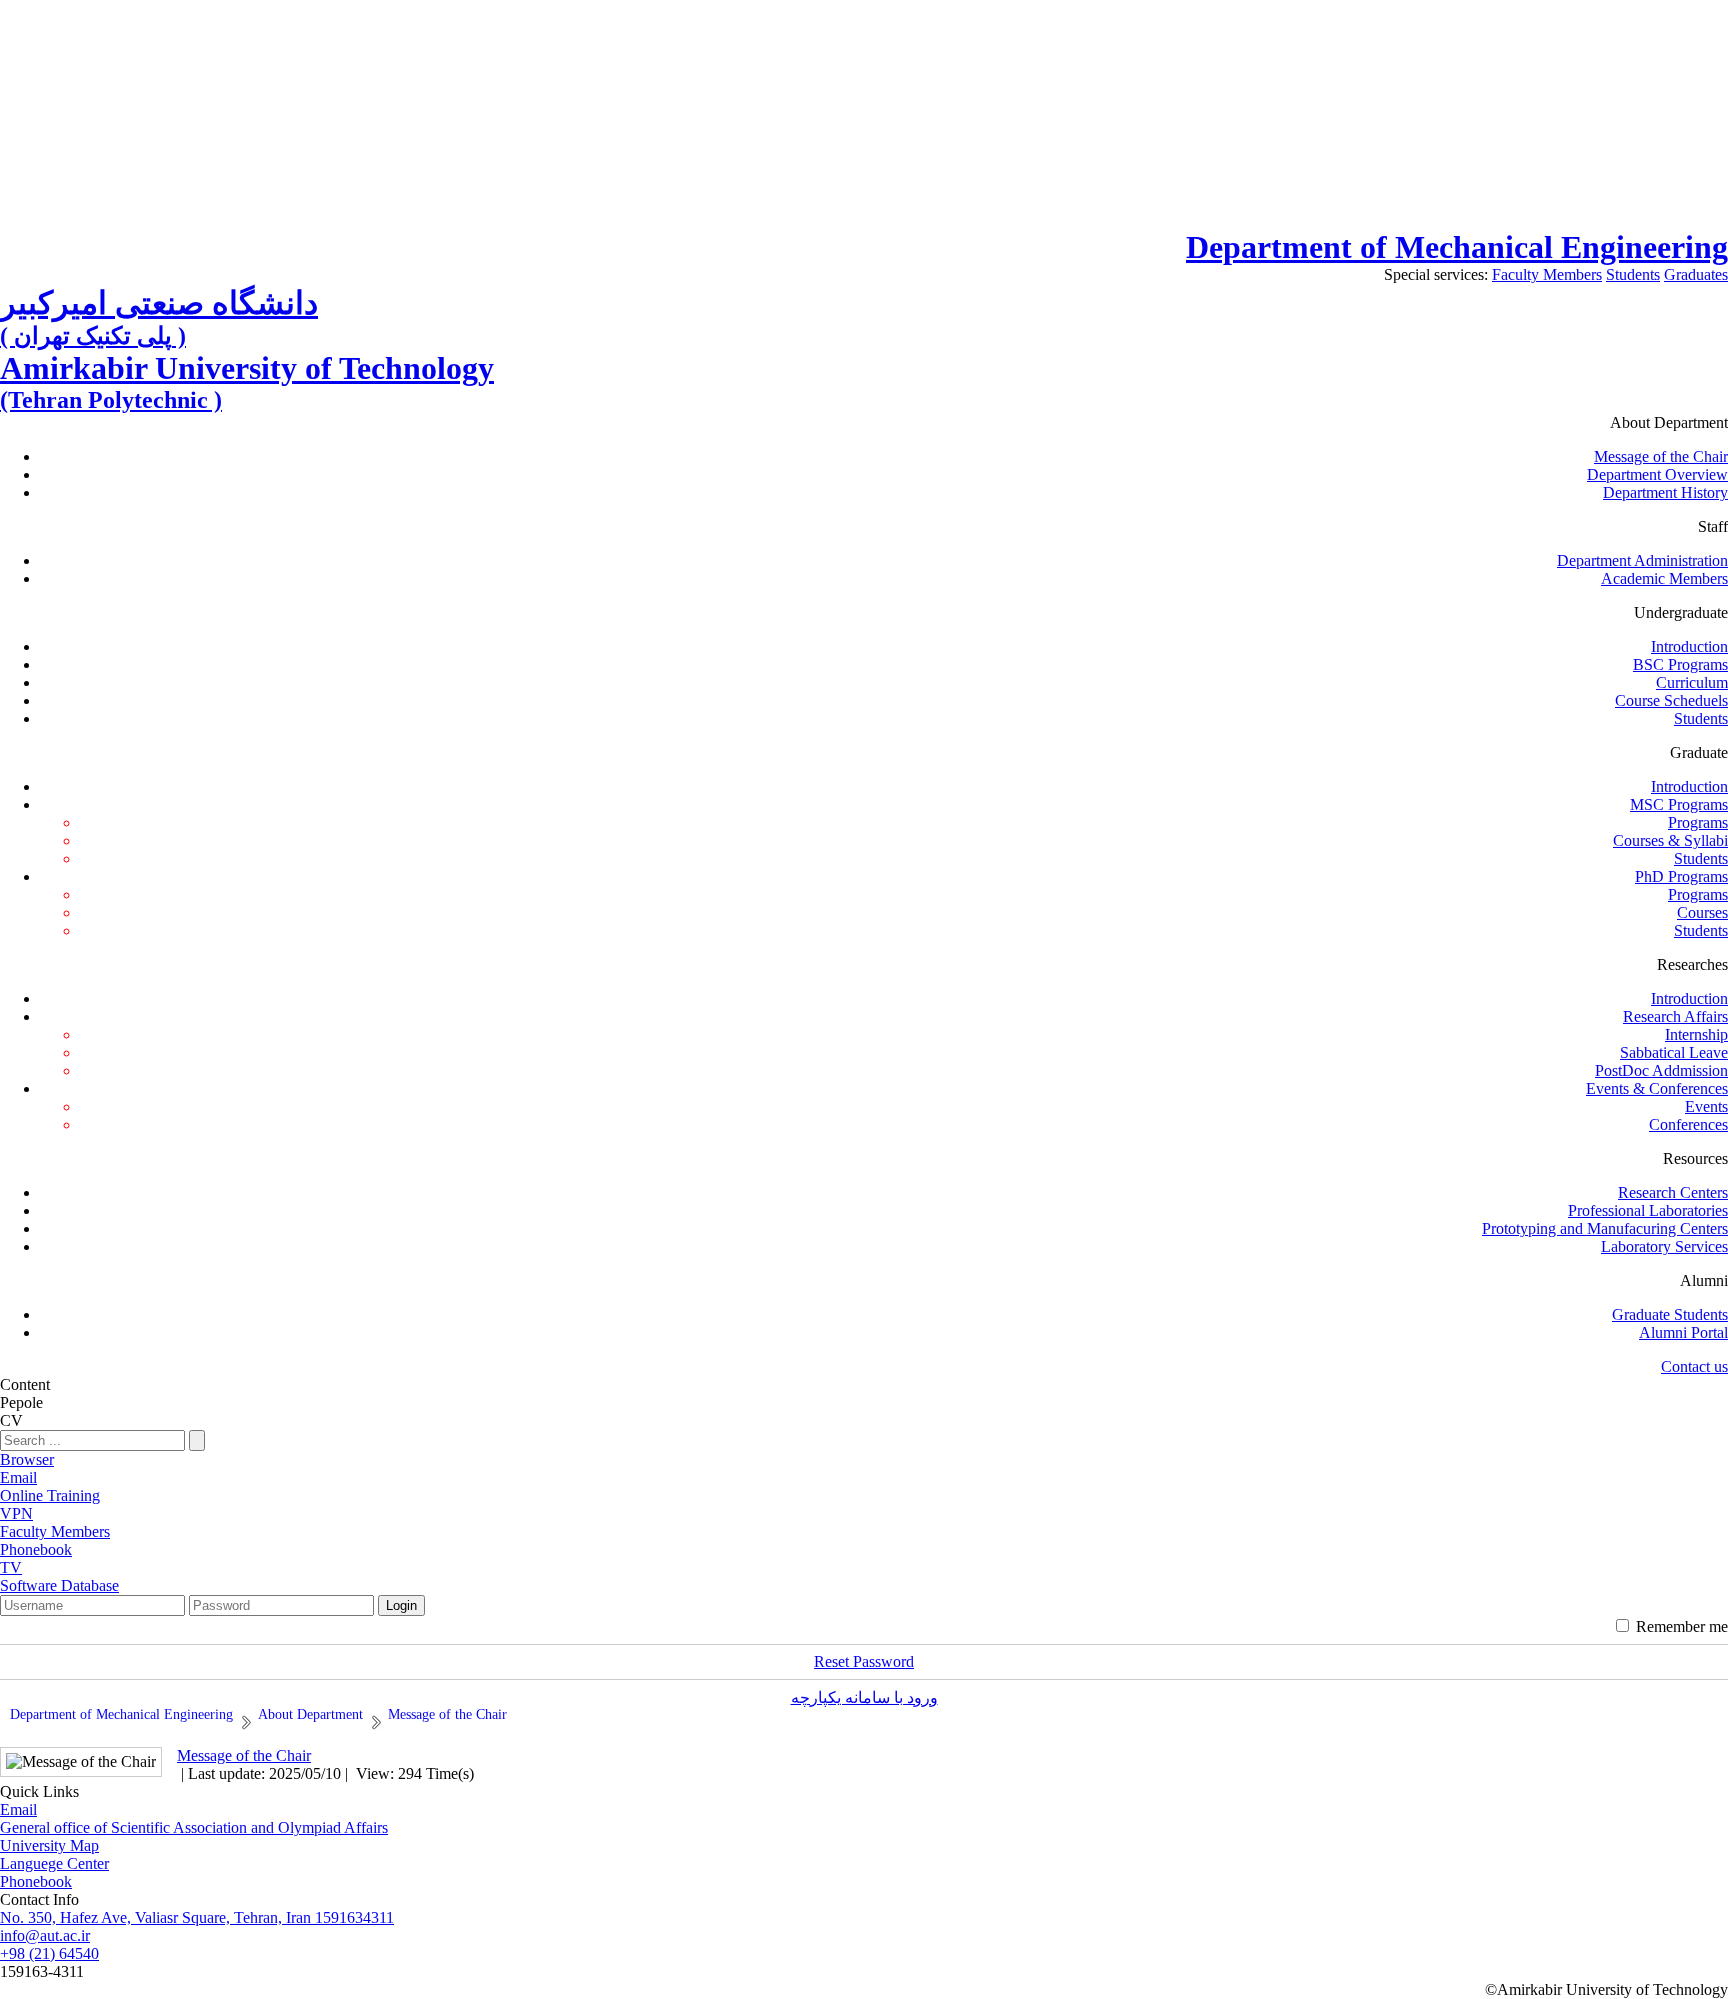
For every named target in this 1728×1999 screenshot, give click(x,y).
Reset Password (864, 1661)
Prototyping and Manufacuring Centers (1605, 1228)
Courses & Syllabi (1670, 840)
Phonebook (36, 1881)
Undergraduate (1681, 612)
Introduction (1689, 646)
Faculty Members (1547, 274)
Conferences (1688, 1124)
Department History (1665, 492)
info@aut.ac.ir (45, 1935)
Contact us (1694, 1366)
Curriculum (1692, 682)
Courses (1702, 912)
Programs (1698, 822)
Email (18, 1809)
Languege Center (54, 1863)
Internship (1696, 1034)
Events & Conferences (1657, 1088)
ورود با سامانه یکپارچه (864, 1697)
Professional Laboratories (1648, 1210)
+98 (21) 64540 (49, 1953)
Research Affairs (1675, 1016)
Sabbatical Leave (1674, 1052)
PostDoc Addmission (1661, 1070)
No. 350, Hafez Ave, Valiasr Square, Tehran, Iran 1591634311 (197, 1917)
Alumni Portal (1683, 1332)
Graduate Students (1670, 1314)
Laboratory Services (1664, 1246)
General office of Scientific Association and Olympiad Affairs (194, 1827)
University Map (49, 1845)
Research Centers (1673, 1192)
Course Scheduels (1671, 700)
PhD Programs (1681, 876)
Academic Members (1664, 578)
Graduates (1696, 274)
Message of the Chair (1661, 456)
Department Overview (1657, 474)
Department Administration (1642, 560)
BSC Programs (1680, 664)
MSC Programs (1679, 804)
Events (1706, 1106)
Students (1633, 274)
